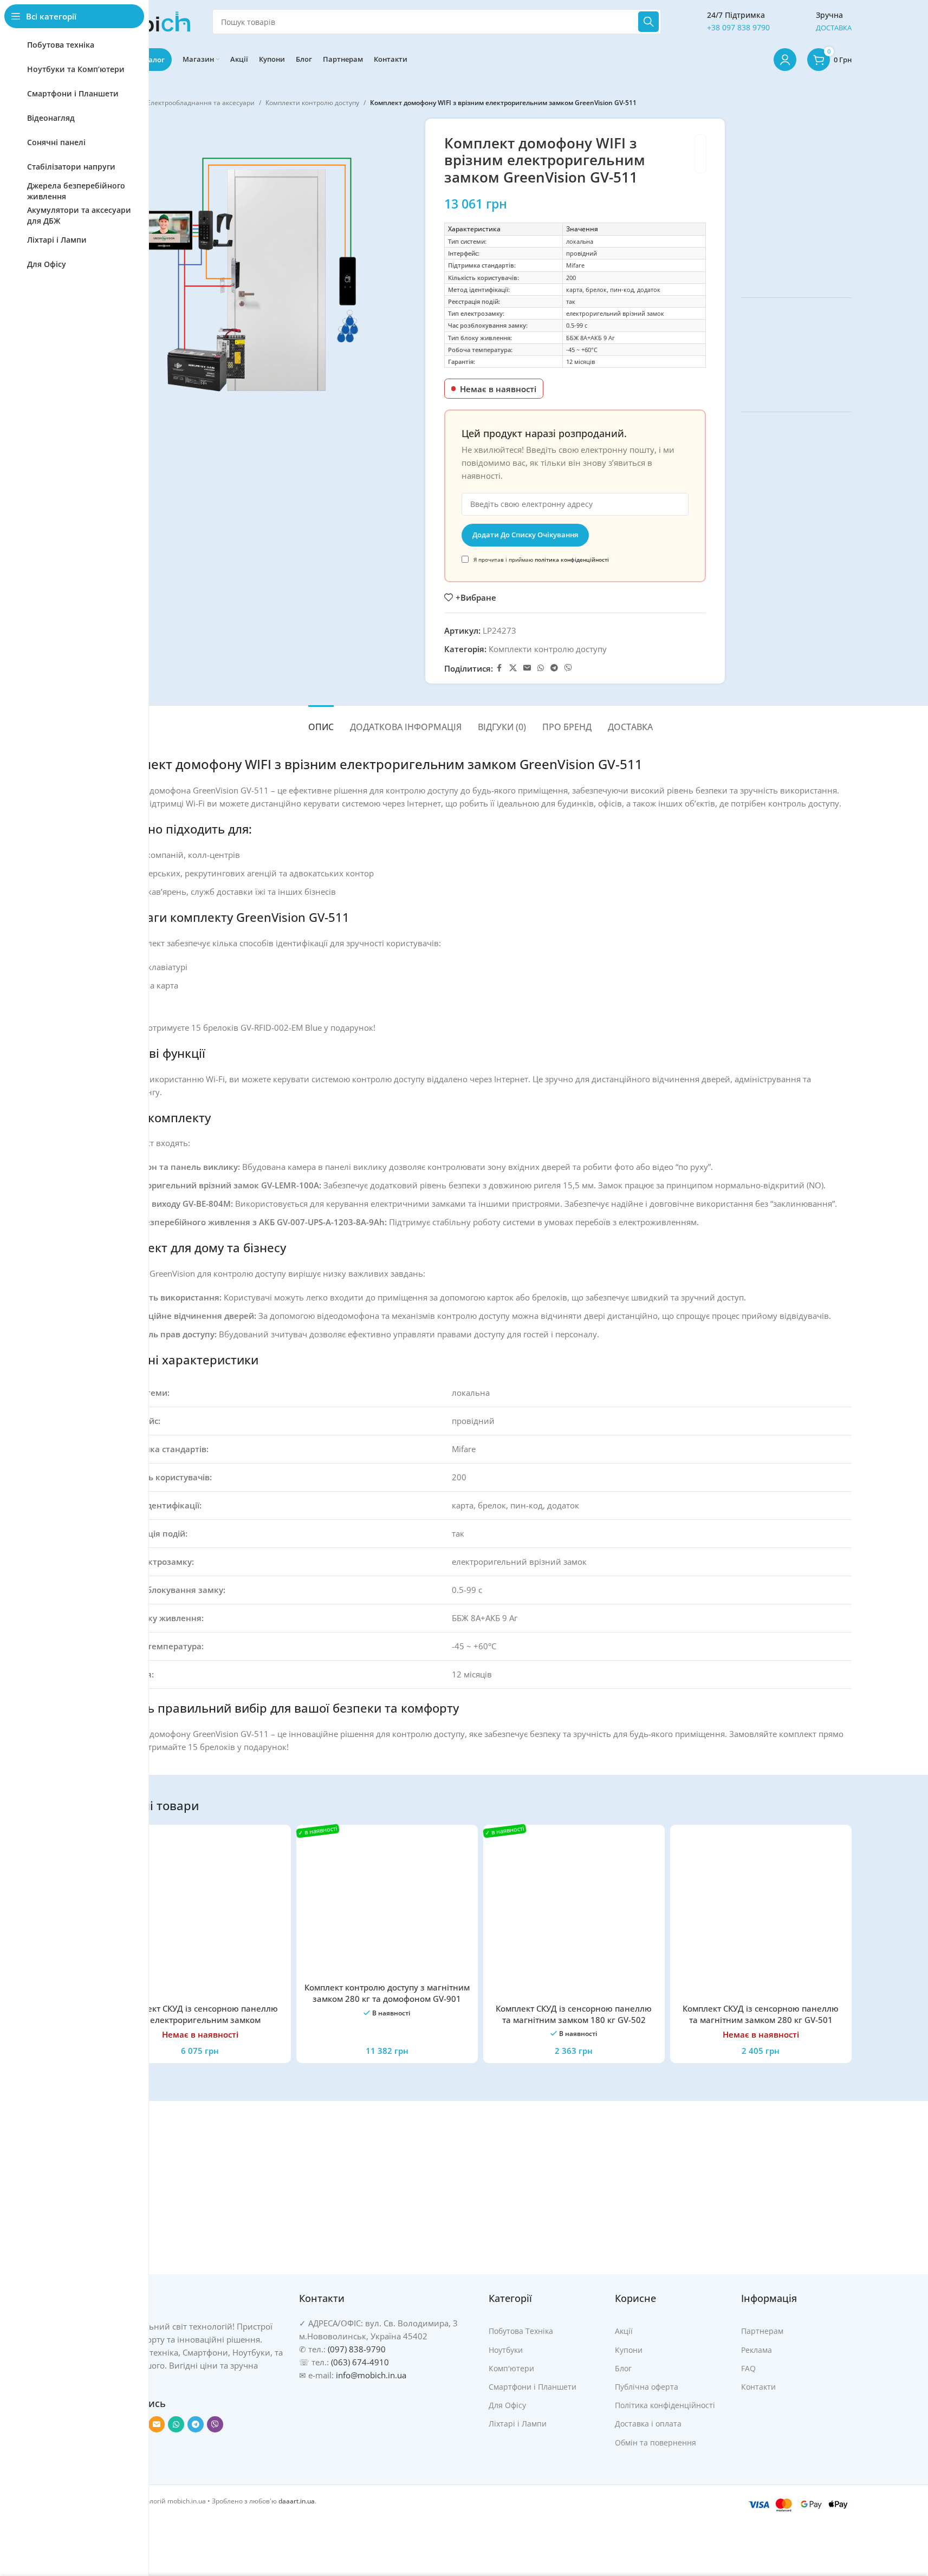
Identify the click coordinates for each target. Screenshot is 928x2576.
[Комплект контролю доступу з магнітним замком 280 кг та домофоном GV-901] (387, 1905)
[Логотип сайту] (150, 21)
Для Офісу (507, 2405)
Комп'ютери (511, 2368)
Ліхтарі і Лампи (518, 2424)
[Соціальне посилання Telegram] (554, 668)
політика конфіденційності (572, 560)
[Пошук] (648, 22)
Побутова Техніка (521, 2331)
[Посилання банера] (796, 200)
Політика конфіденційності (665, 2405)
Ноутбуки (506, 2350)
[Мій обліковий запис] (785, 60)
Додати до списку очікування (525, 535)
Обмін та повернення (656, 2442)
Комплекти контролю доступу (312, 103)
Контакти (758, 2387)
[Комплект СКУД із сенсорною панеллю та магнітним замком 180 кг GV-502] (574, 1915)
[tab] (321, 722)
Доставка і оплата (648, 2424)
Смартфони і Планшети (533, 2387)
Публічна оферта (647, 2387)
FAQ (748, 2368)
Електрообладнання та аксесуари (201, 103)
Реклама (757, 2350)
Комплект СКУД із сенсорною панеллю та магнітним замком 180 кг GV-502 (574, 2014)
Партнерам (762, 2331)
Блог (623, 2368)
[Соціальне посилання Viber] (568, 668)
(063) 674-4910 (360, 2362)
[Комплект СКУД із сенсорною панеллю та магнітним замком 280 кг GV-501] (761, 1915)
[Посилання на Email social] (527, 668)
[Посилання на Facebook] (499, 668)
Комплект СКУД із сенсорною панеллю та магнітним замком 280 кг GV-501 (761, 2014)
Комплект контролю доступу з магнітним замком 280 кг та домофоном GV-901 (387, 1993)
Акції (624, 2331)
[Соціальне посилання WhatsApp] (541, 668)
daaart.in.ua (297, 2501)
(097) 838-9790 (357, 2349)
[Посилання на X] (513, 668)
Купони (629, 2350)
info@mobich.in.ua (371, 2375)
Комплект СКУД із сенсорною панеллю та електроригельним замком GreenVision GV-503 (200, 2020)
